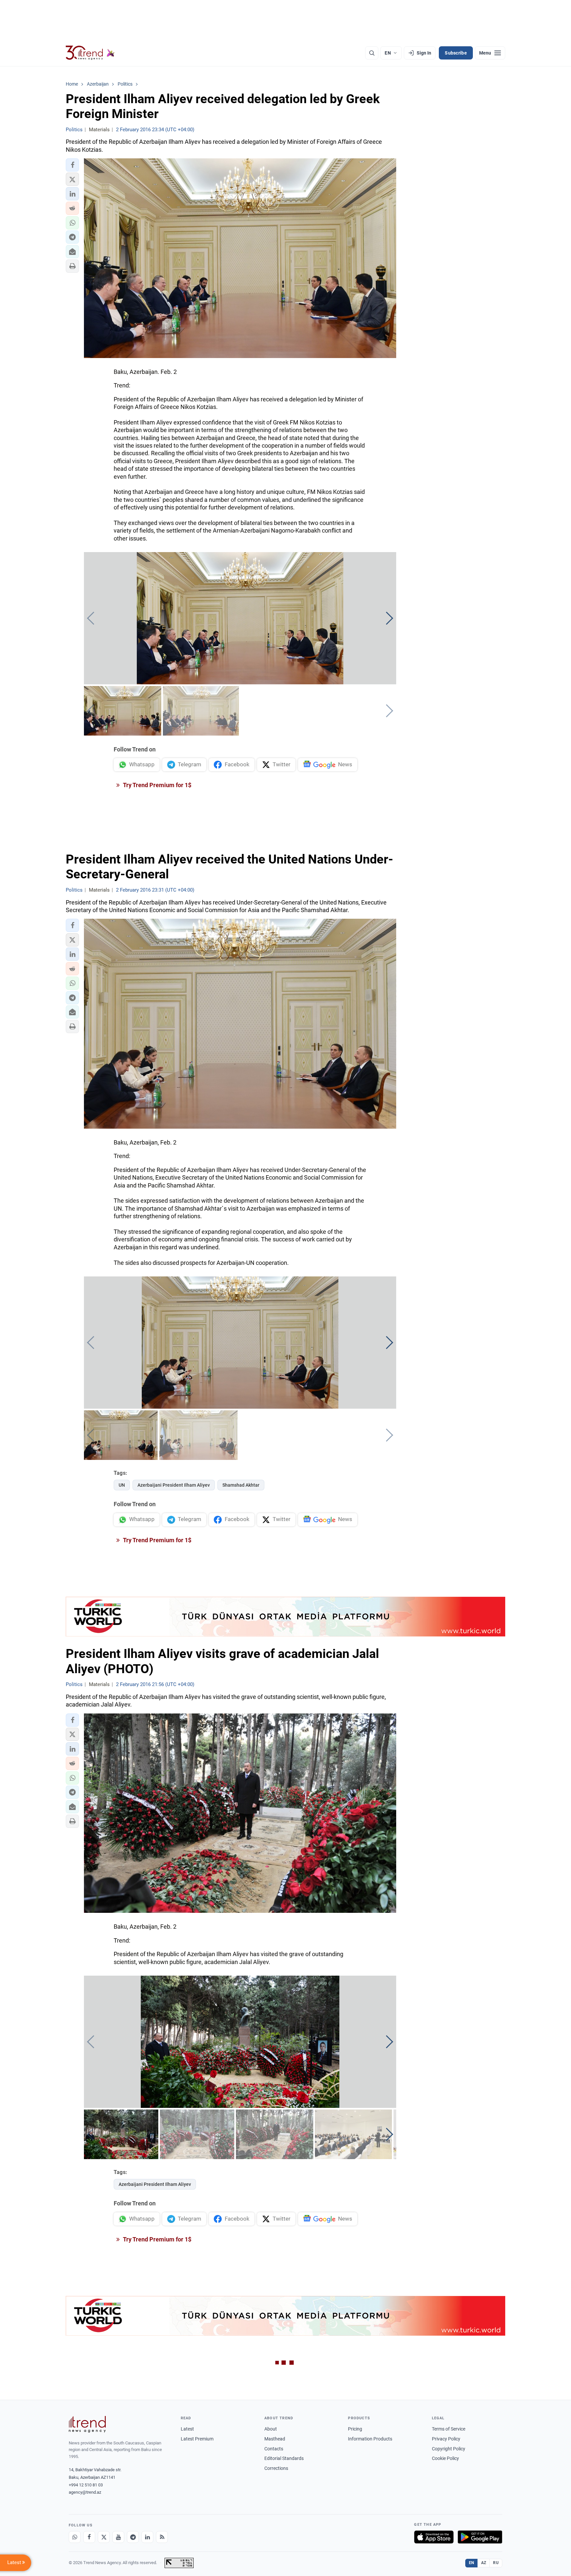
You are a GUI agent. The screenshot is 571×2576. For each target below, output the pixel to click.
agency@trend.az (85, 2492)
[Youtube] (118, 2537)
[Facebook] (89, 2537)
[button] (72, 165)
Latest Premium (197, 2439)
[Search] (372, 53)
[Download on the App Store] (434, 2537)
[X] (104, 2537)
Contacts (274, 2449)
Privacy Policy (446, 2439)
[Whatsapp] (75, 2537)
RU (496, 2563)
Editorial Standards (284, 2458)
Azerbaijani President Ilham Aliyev (174, 1485)
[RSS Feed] (162, 2537)
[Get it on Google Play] (480, 2537)
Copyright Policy (449, 2449)
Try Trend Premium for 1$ (157, 785)
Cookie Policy (445, 2458)
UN (122, 1485)
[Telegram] (133, 2537)
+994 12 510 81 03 (86, 2485)
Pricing (355, 2429)
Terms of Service (449, 2429)
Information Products (370, 2439)
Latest (187, 2429)
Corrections (276, 2468)
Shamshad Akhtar (241, 1485)
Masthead (275, 2439)
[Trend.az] (90, 53)
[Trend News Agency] (87, 2424)
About (271, 2429)
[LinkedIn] (147, 2537)
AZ (484, 2563)
